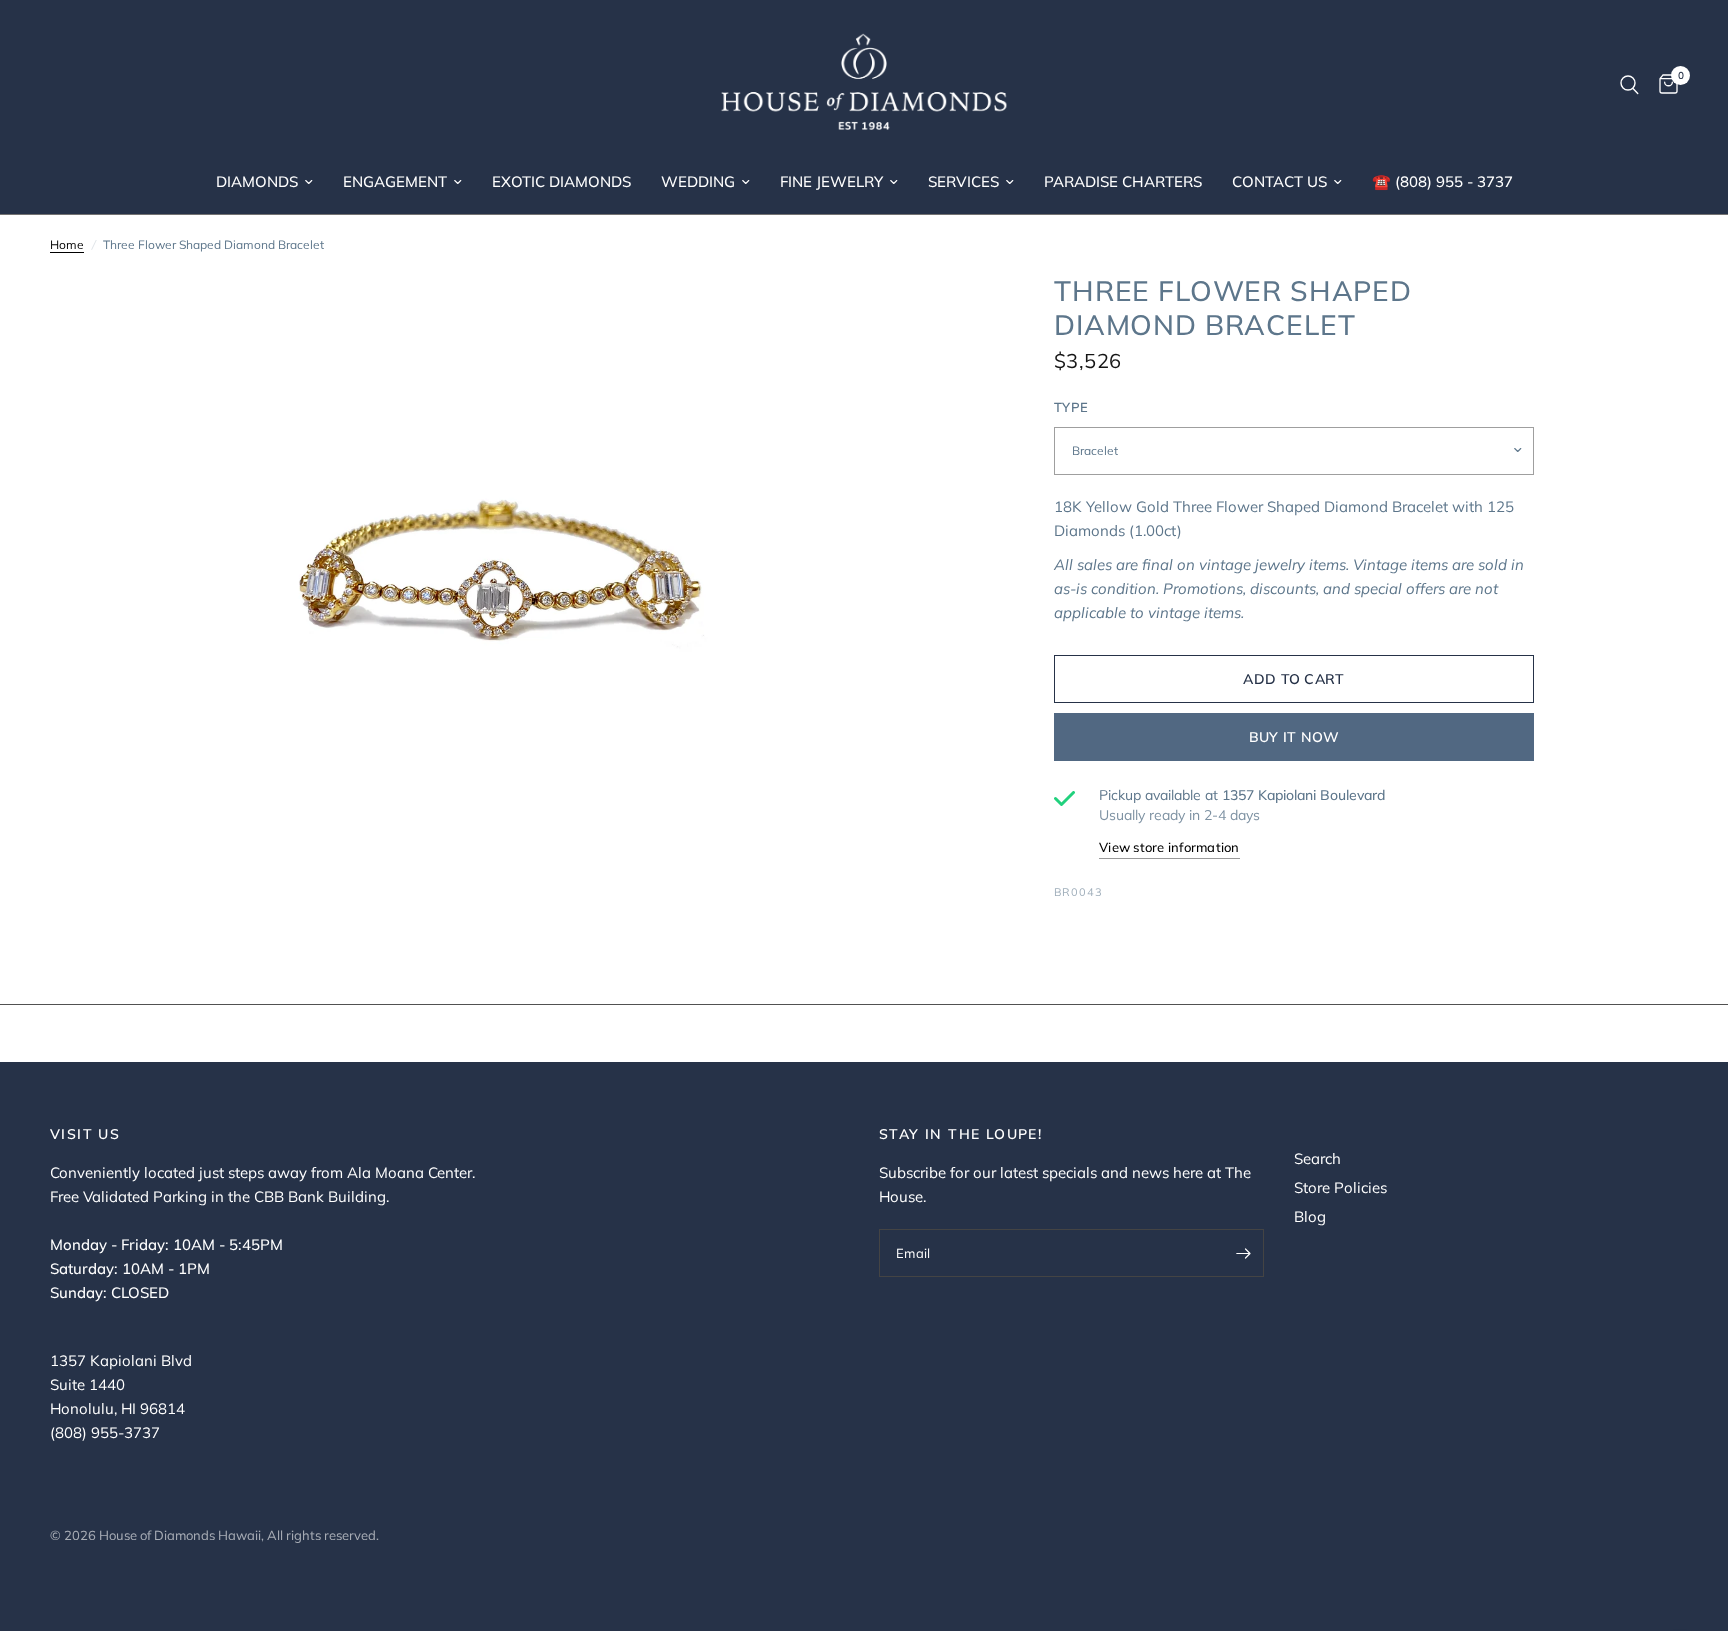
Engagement (395, 181)
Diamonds (257, 181)
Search (1317, 1158)
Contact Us (1279, 181)
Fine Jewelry (831, 181)
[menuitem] (264, 182)
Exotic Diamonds (561, 181)
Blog (1310, 1216)
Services (963, 181)
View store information (1169, 847)
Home (67, 244)
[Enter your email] (1244, 1253)
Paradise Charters (1123, 181)
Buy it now (1294, 737)
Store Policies (1340, 1187)
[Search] (1629, 85)
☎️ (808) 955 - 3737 (1442, 181)
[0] (1663, 85)
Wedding (698, 181)
